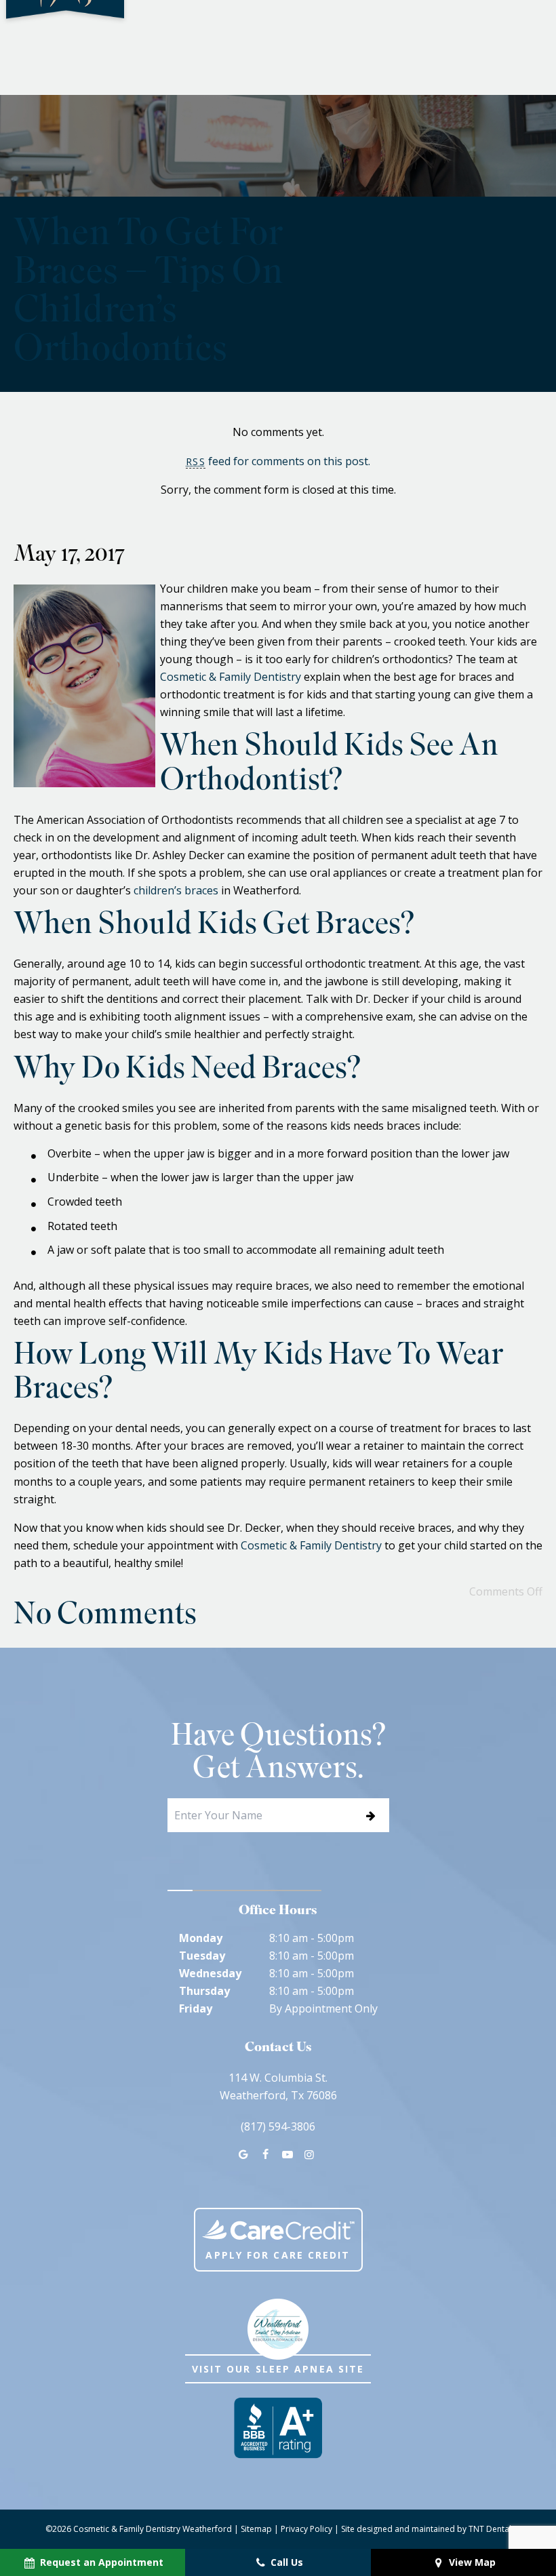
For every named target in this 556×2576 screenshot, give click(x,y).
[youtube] (287, 2154)
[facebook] (265, 2154)
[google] (243, 2154)
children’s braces (176, 890)
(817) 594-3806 (278, 2126)
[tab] (180, 1890)
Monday (201, 1938)
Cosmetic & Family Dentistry (231, 677)
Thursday (204, 1991)
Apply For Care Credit (278, 2255)
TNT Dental (490, 2529)
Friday (196, 2008)
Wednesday (210, 1973)
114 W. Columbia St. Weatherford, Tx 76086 (278, 2086)
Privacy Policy (306, 2529)
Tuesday (202, 1956)
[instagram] (309, 2154)
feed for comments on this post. (278, 461)
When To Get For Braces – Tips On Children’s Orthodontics (148, 294)
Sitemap (256, 2529)
